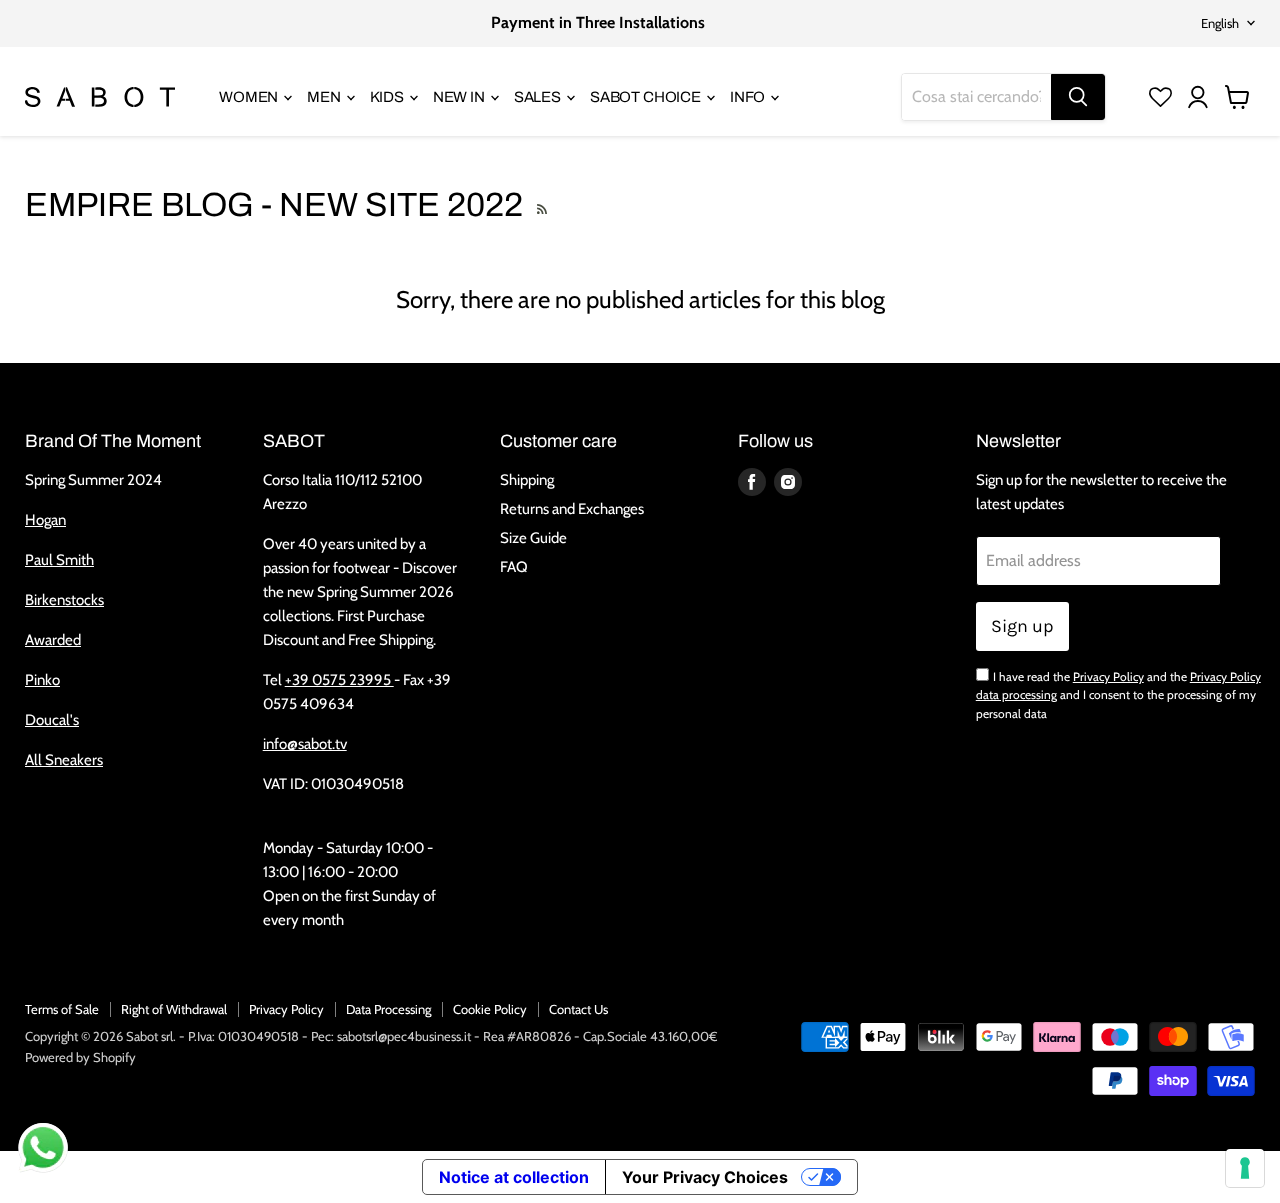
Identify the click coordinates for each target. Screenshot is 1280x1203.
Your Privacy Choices (705, 1177)
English (1220, 23)
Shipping (527, 480)
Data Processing (388, 1009)
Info (749, 97)
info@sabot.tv (305, 744)
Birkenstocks (64, 600)
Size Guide (533, 538)
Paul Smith (59, 560)
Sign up (1022, 626)
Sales (539, 97)
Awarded (53, 640)
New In (460, 97)
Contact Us (578, 1009)
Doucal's (52, 720)
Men (325, 97)
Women (250, 97)
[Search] (1078, 97)
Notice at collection (514, 1177)
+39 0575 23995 (339, 680)
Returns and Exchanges (572, 509)
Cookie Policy (490, 1009)
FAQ (514, 567)
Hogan (45, 520)
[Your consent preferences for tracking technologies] (1245, 1168)
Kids (388, 97)
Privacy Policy (1108, 676)
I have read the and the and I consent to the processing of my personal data (1118, 695)
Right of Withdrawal (174, 1009)
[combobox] (976, 97)
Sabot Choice (647, 97)
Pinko (42, 680)
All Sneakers (64, 760)
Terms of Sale (62, 1009)
